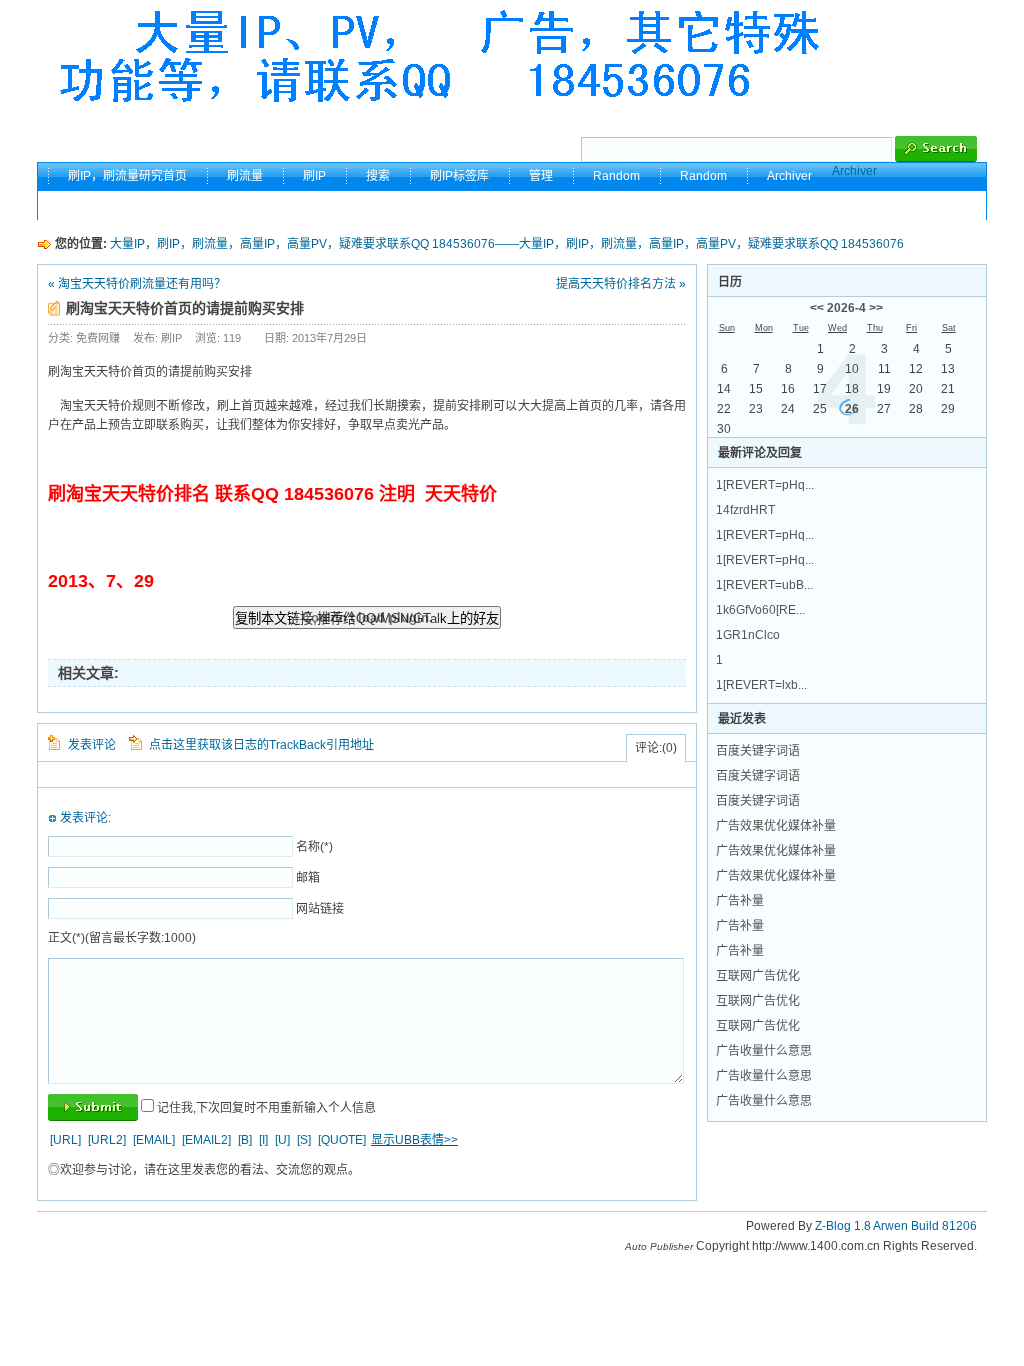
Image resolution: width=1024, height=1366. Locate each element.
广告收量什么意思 (764, 1051)
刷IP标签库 (459, 176)
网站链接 (320, 909)
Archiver (854, 171)
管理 (541, 176)
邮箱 (308, 878)
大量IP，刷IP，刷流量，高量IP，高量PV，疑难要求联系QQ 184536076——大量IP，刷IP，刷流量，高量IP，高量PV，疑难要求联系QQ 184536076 (507, 244)
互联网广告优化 (758, 976)
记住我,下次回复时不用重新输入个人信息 (266, 1108)
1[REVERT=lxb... (761, 685)
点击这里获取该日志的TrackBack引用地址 (261, 745)
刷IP (314, 176)
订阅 (944, 205)
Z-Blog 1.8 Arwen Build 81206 (896, 1226)
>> (876, 308)
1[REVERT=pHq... (765, 485)
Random (616, 176)
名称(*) (314, 847)
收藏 (880, 205)
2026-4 (846, 308)
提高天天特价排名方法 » (621, 284)
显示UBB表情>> (414, 1140)
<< (817, 308)
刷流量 (245, 176)
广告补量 (740, 901)
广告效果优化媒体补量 (776, 826)
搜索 (378, 176)
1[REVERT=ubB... (764, 585)
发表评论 (92, 745)
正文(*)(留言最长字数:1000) (122, 938)
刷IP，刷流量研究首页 (127, 176)
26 (852, 409)
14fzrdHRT (745, 510)
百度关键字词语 (758, 751)
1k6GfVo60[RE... (760, 610)
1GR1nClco (748, 635)
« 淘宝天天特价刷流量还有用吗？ (137, 284)
